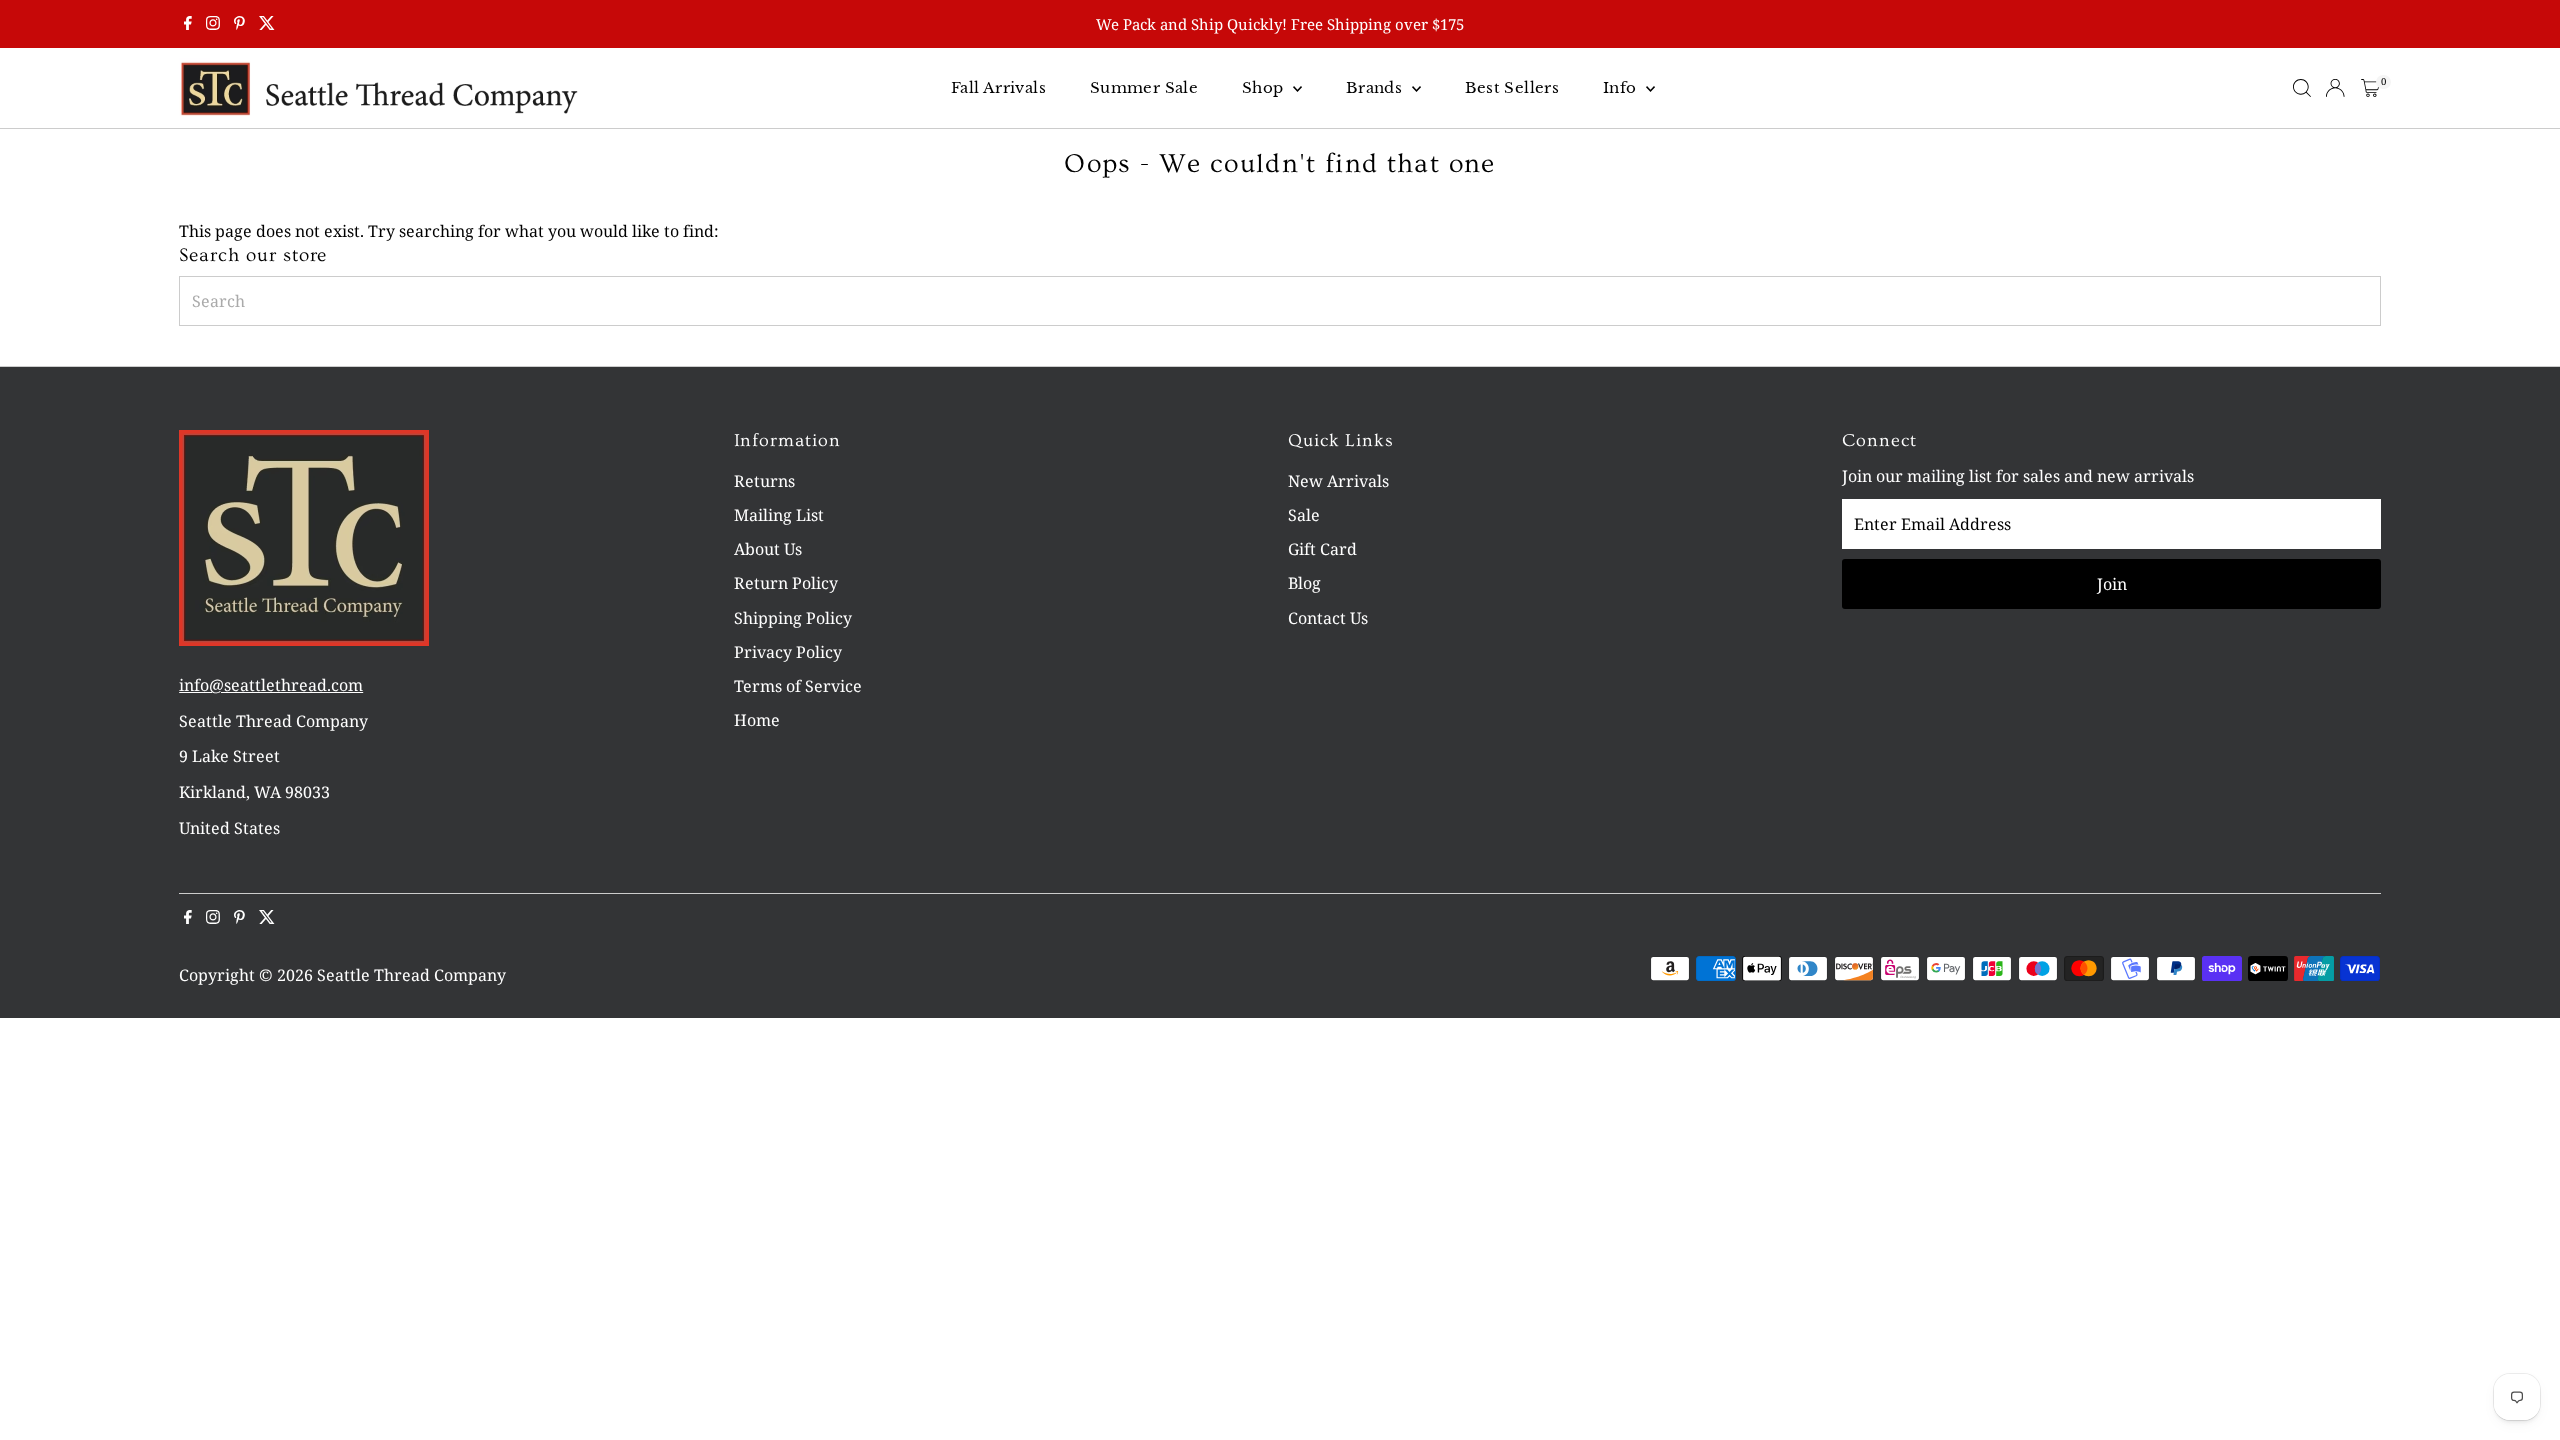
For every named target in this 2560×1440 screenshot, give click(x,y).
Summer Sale (1144, 87)
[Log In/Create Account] (2335, 88)
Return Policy (786, 583)
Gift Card (1322, 549)
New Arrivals (1338, 481)
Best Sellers (1512, 87)
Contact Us (1328, 618)
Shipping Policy (793, 618)
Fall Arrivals (998, 87)
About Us (768, 549)
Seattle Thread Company (411, 975)
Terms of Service (798, 686)
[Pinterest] (239, 24)
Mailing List (779, 515)
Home (757, 720)
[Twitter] (267, 24)
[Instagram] (213, 24)
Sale (1304, 515)
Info (1622, 87)
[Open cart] (2370, 88)
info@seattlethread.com (271, 685)
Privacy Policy (788, 652)
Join (2112, 584)
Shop (1265, 87)
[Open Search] (2302, 88)
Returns (764, 481)
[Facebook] (188, 24)
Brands (1376, 87)
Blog (1304, 583)
